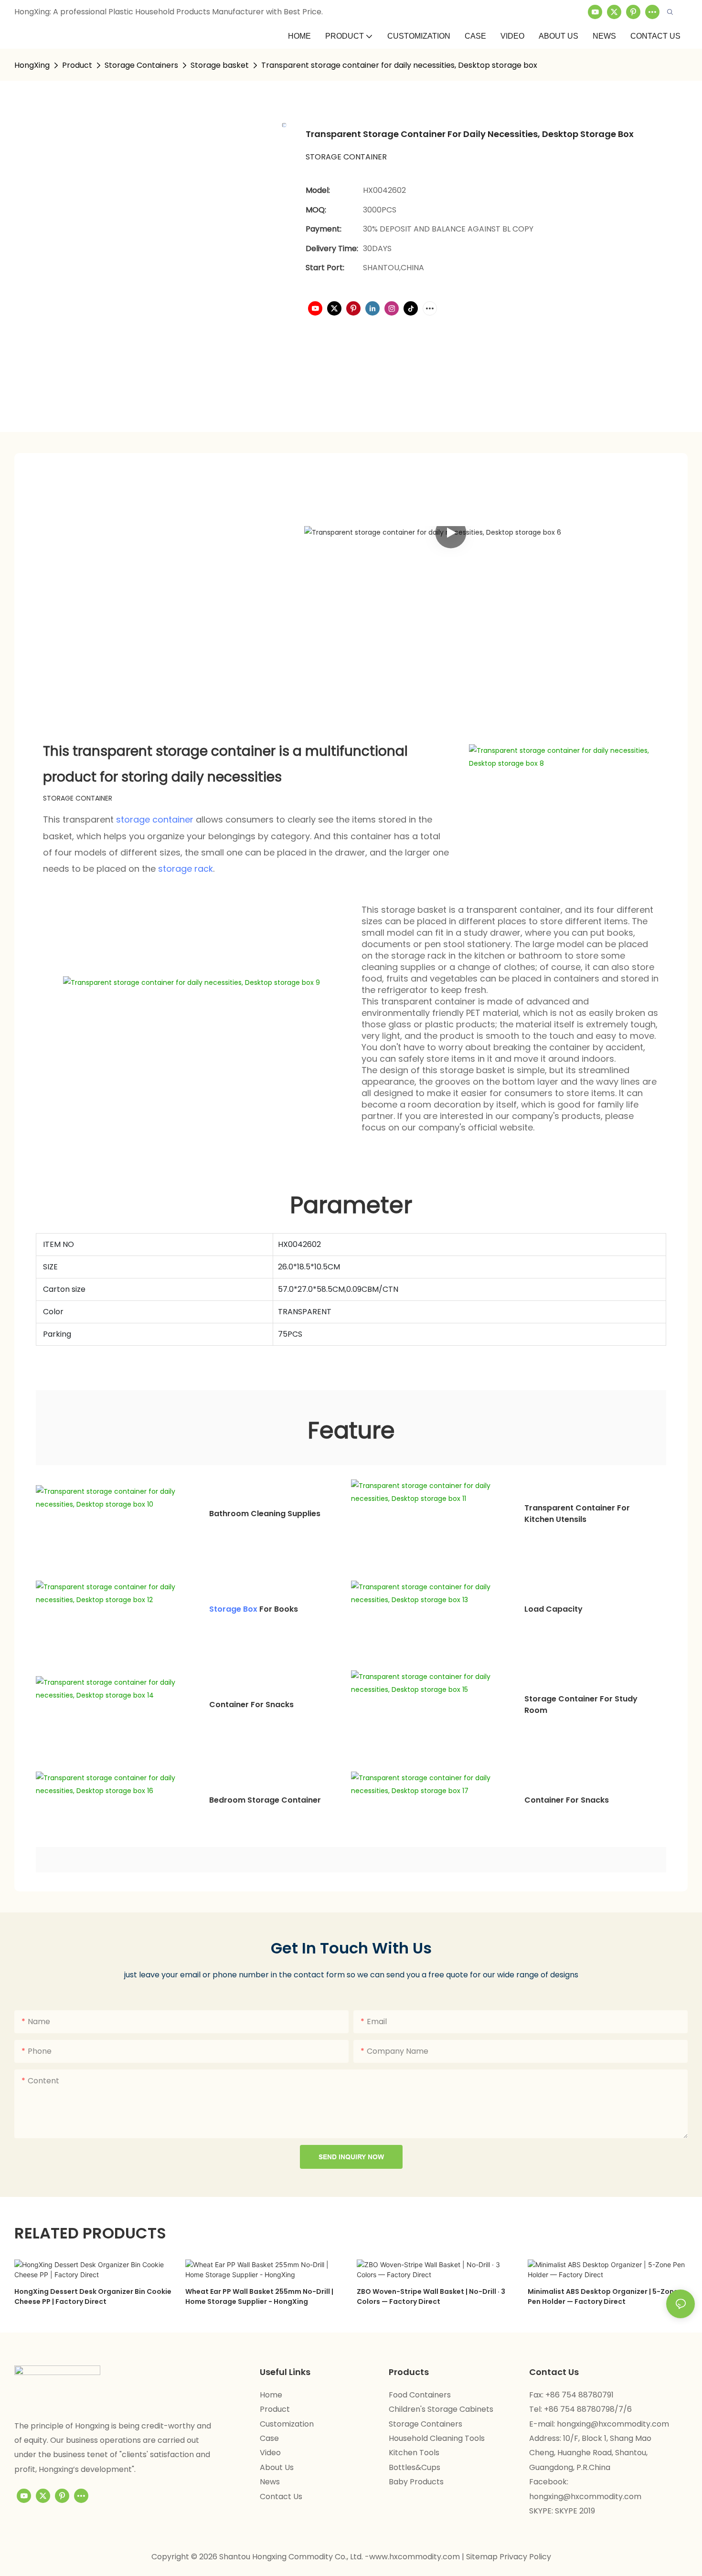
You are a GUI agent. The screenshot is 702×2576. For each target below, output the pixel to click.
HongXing (32, 65)
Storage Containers (141, 65)
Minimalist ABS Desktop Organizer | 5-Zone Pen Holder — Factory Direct (603, 2296)
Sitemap (483, 2557)
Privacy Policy (525, 2557)
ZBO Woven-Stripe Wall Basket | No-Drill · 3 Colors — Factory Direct (431, 2296)
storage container (155, 819)
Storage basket (220, 65)
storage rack (186, 869)
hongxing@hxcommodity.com (613, 2424)
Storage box (233, 1609)
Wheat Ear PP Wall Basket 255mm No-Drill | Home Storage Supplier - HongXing (259, 2296)
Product (77, 65)
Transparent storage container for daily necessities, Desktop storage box (399, 65)
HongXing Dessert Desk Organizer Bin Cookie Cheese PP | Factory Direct (93, 2296)
